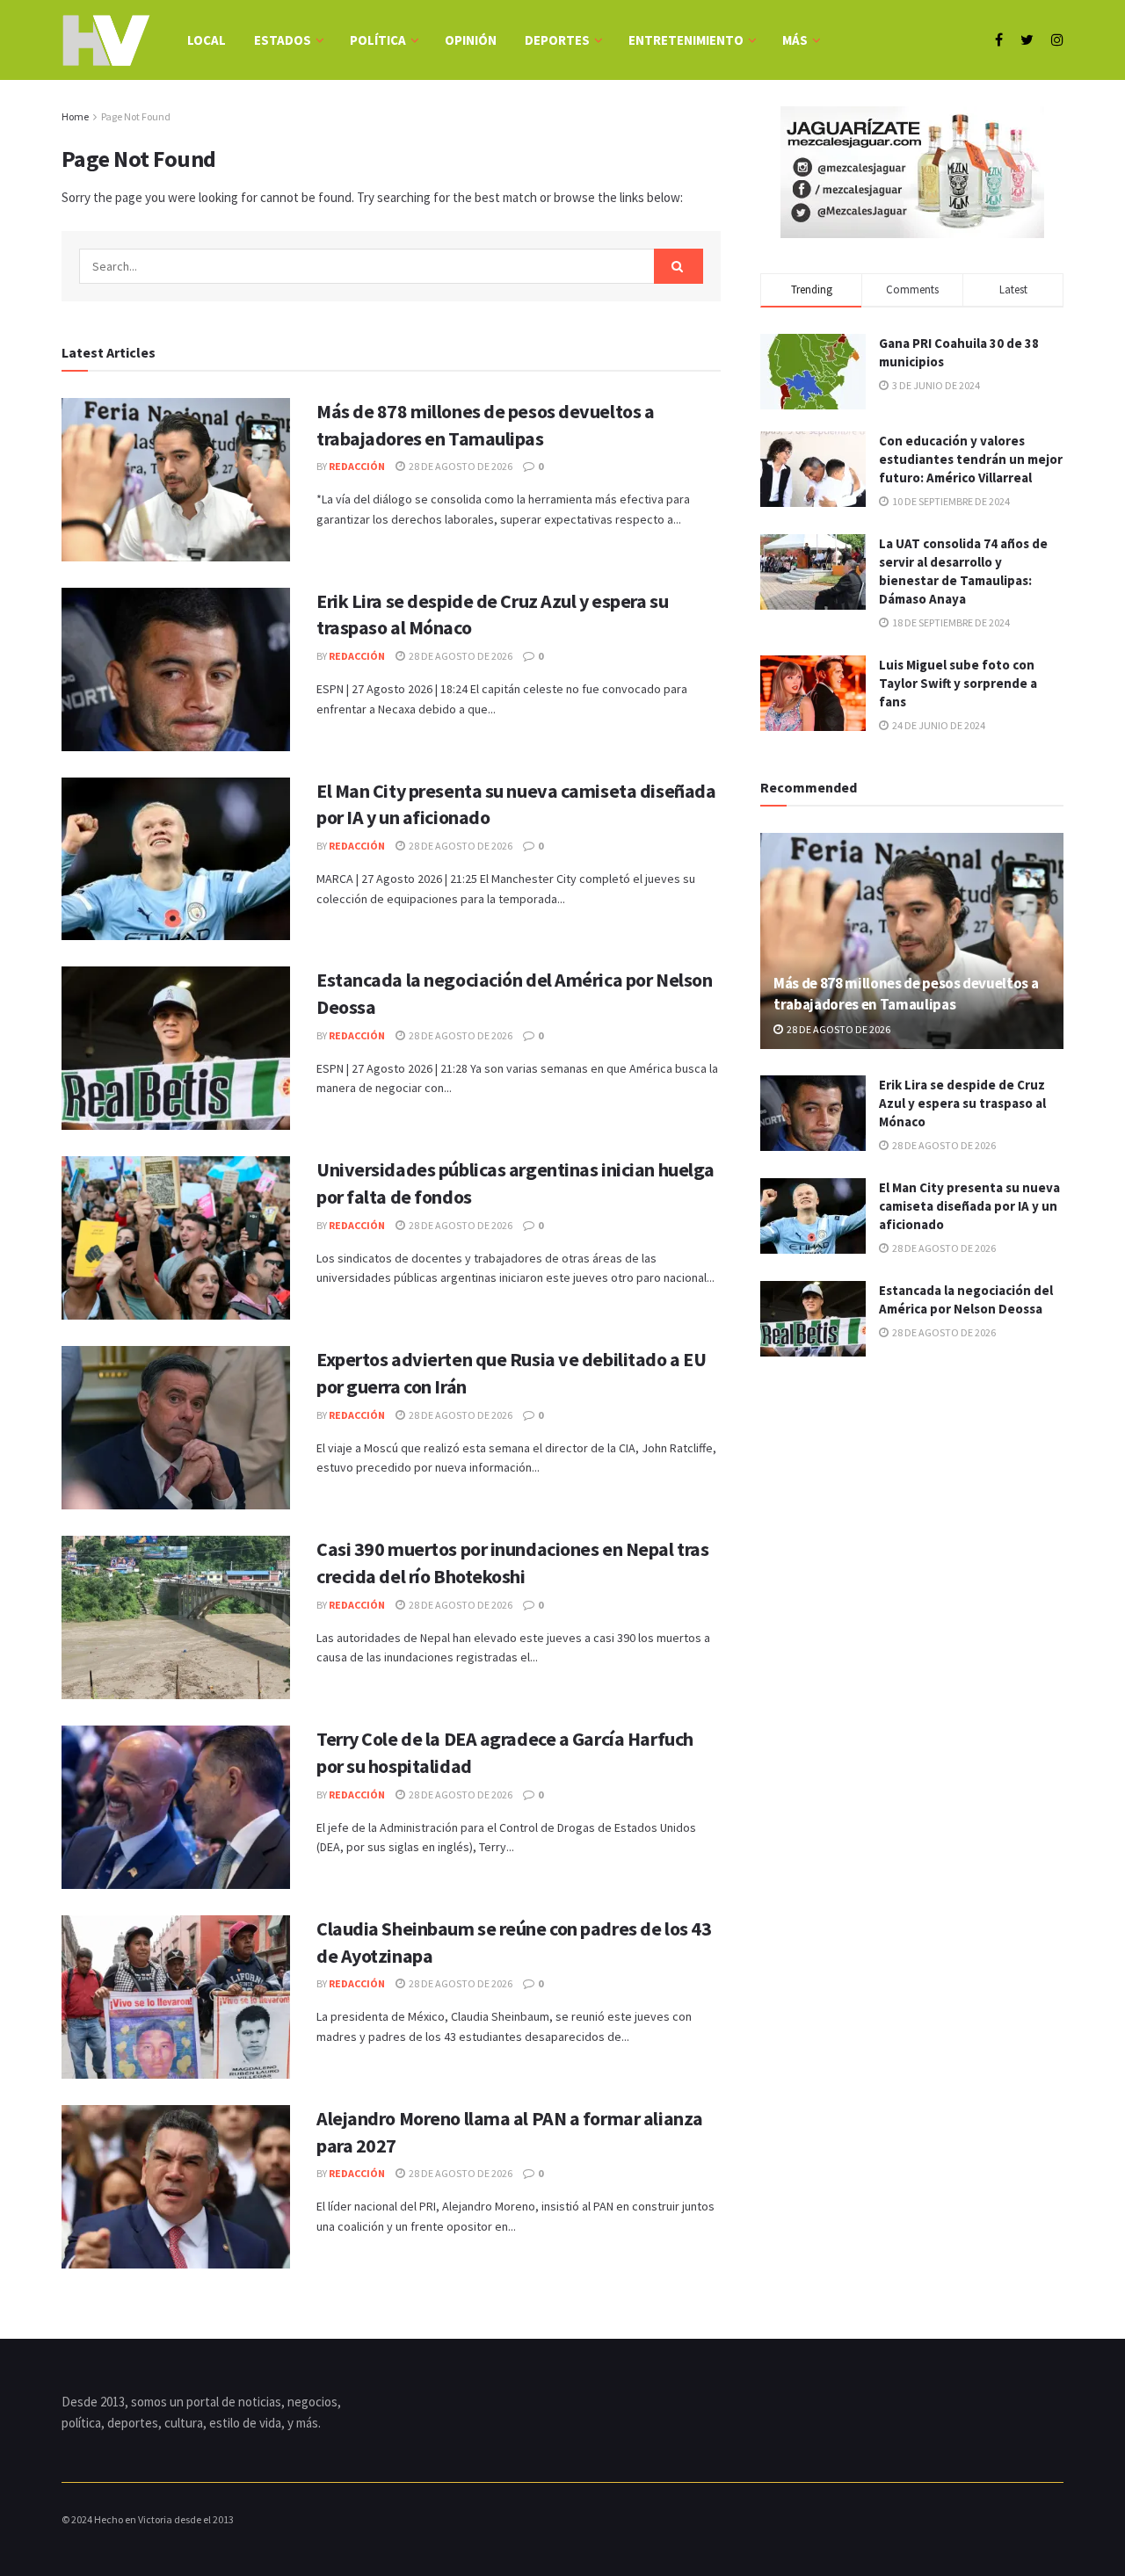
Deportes (557, 40)
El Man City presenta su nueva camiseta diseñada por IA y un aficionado (969, 1206)
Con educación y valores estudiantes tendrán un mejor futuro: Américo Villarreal (971, 459)
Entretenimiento (686, 40)
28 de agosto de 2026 (460, 466)
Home (75, 116)
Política (378, 40)
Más (795, 40)
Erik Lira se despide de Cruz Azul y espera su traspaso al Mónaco (962, 1103)
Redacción (357, 466)
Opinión (471, 40)
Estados (283, 40)
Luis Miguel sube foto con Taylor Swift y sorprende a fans (958, 683)
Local (207, 40)
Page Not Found (136, 116)
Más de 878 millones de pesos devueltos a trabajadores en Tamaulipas (906, 994)
